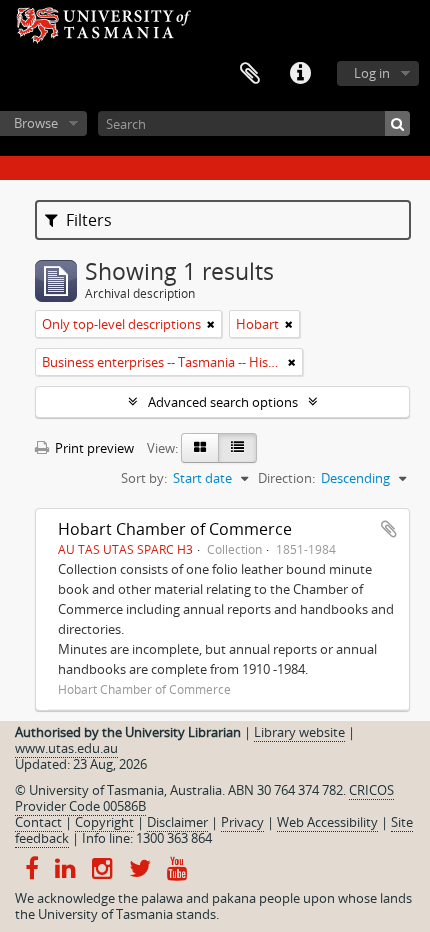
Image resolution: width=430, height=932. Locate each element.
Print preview (93, 448)
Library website (299, 732)
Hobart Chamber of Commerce (175, 529)
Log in (372, 73)
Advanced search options (223, 402)
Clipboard (250, 74)
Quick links (300, 74)
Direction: (286, 478)
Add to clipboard (389, 529)
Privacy (242, 822)
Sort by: (144, 478)
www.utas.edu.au (66, 748)
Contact (38, 822)
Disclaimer (177, 822)
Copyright (104, 822)
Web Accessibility (327, 822)
